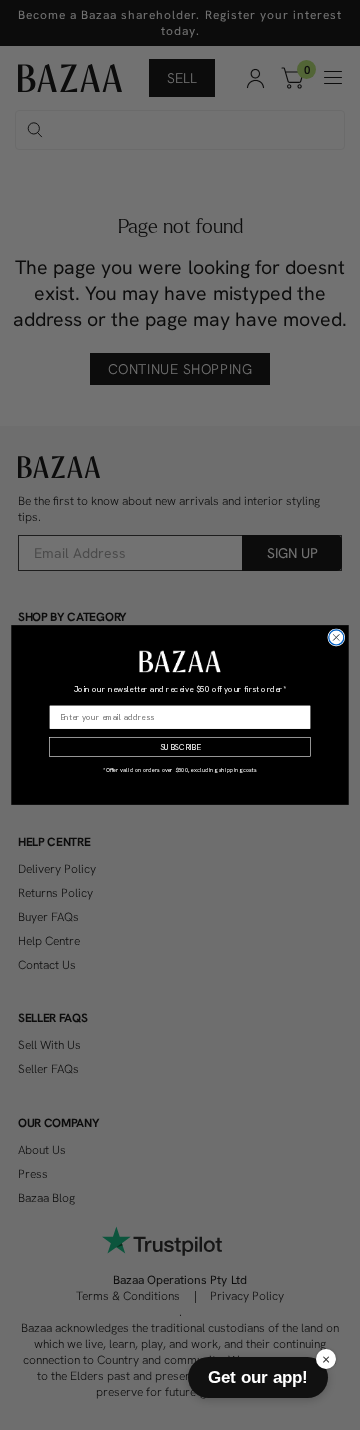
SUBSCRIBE (180, 747)
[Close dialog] (336, 637)
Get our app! (258, 1377)
